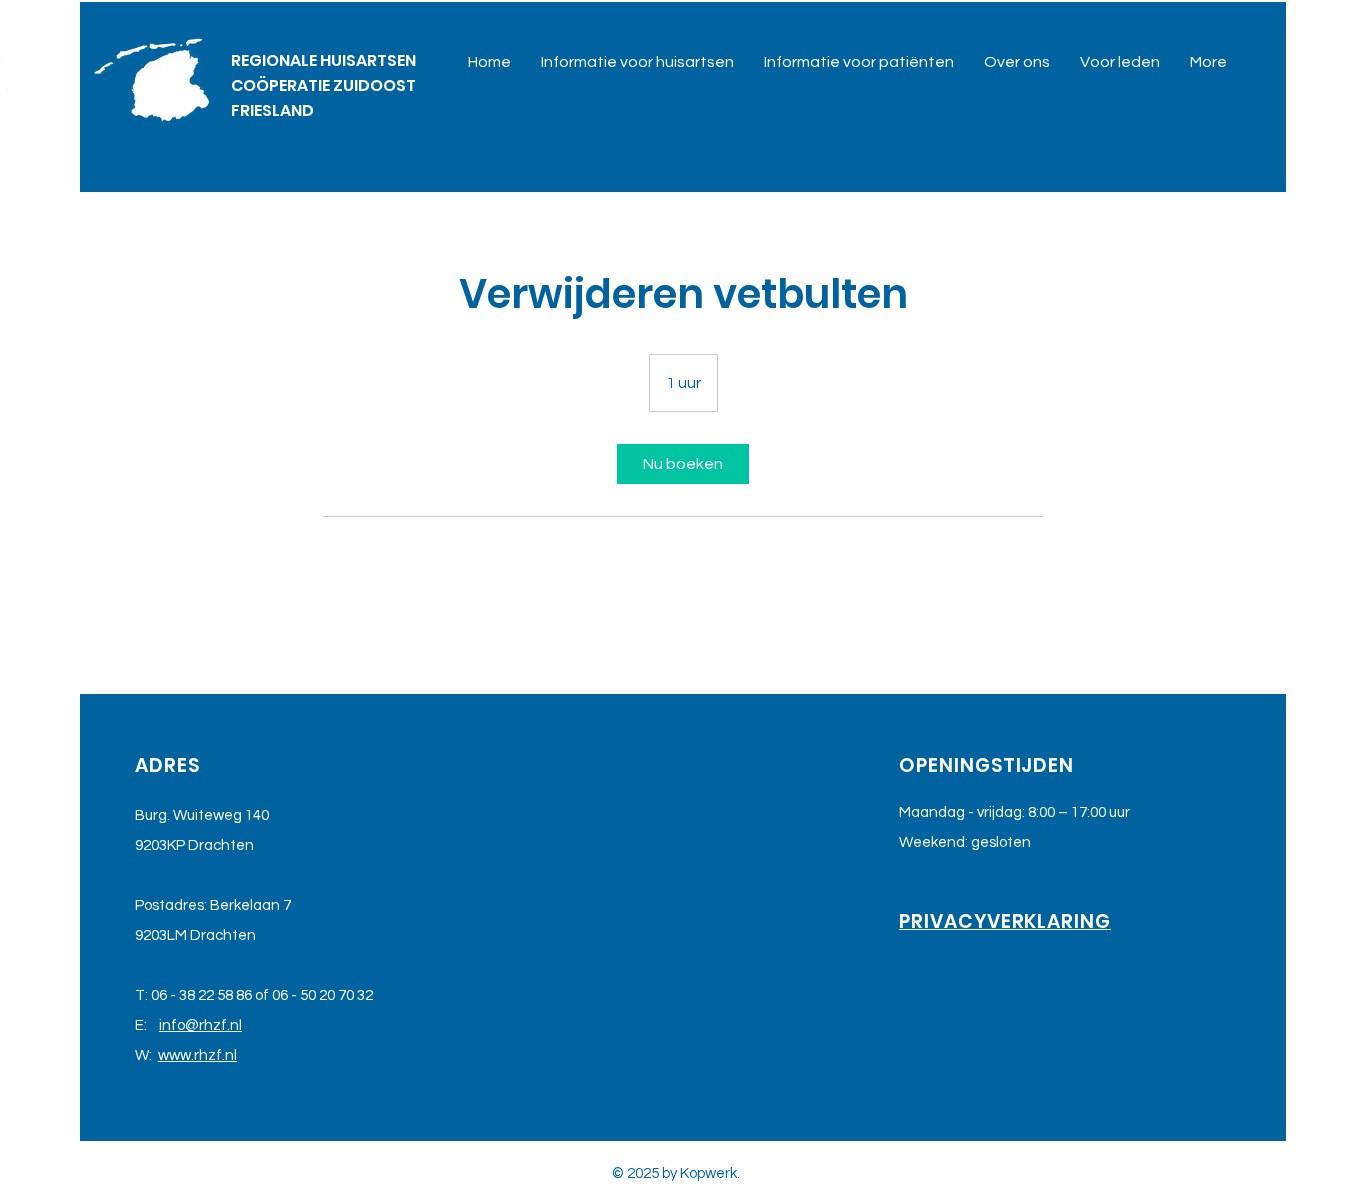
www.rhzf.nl (197, 1055)
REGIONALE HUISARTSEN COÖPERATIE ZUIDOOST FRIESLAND (323, 85)
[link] (683, 464)
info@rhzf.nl (200, 1025)
